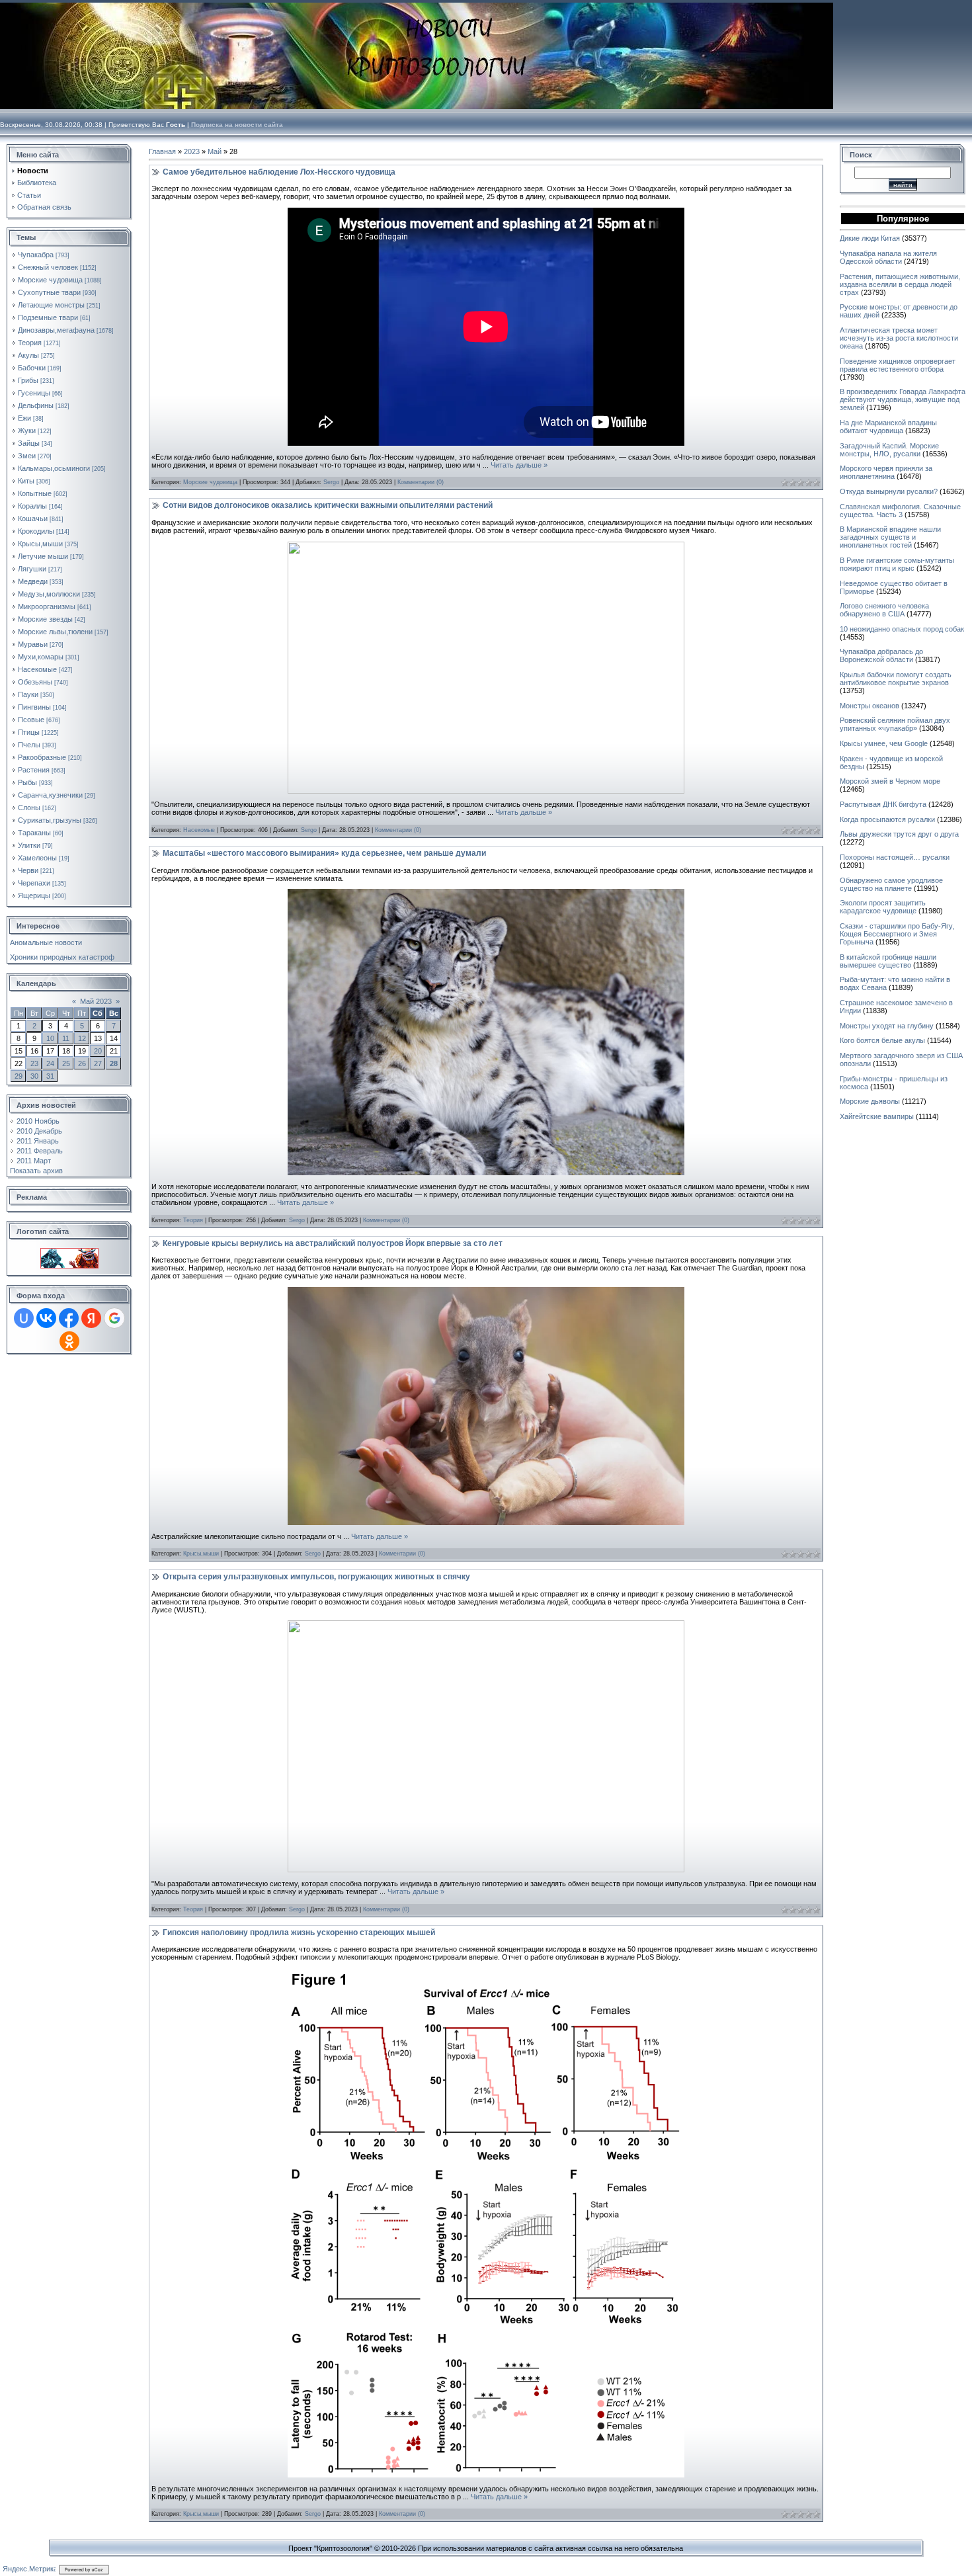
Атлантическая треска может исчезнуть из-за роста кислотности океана (899, 338)
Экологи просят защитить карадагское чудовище (883, 907)
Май (215, 151)
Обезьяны (35, 682)
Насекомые (37, 669)
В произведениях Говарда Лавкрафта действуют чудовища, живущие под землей (903, 399)
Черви (28, 870)
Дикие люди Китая (870, 238)
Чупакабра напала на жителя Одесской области (888, 257)
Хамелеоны (37, 858)
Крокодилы (36, 531)
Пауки (28, 694)
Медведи (33, 581)
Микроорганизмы (47, 606)
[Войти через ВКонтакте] (46, 1318)
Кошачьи (33, 519)
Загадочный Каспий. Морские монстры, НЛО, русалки (889, 450)
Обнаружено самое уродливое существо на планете (891, 884)
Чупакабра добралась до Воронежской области (881, 655)
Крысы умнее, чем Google (884, 743)
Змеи (27, 456)
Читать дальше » (519, 465)
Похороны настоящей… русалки (895, 857)
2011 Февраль (40, 1151)
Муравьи (33, 644)
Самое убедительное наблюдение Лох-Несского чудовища (279, 172)
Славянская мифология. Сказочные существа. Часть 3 (900, 511)
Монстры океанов (870, 706)
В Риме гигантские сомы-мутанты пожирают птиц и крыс (897, 564)
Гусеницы (34, 393)
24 (50, 1063)
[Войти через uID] (24, 1318)
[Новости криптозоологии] (69, 1252)
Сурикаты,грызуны (50, 820)
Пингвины (34, 707)
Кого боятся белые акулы (882, 1040)
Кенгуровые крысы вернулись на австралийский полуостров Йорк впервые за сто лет (333, 1243)
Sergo (331, 482)
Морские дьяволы (870, 1101)
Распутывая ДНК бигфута (883, 804)
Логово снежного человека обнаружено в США (884, 610)
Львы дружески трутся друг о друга (899, 834)
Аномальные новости (46, 942)
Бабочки (32, 368)
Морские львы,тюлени (55, 632)
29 (19, 1076)
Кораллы (32, 506)
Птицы (29, 732)
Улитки (29, 845)
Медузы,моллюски (49, 594)
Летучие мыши (43, 556)
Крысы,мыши (40, 544)
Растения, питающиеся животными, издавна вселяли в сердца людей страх (900, 284)
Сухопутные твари (49, 292)
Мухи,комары (41, 657)
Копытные (35, 493)
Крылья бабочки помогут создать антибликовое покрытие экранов (896, 679)
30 (34, 1076)
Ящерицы (34, 895)
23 (34, 1063)
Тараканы (34, 833)
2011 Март (34, 1161)
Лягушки (32, 569)
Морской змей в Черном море (890, 781)
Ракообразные (42, 757)
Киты (26, 481)
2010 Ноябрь (38, 1121)
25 (66, 1063)
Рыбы (27, 782)
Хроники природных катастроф (62, 957)
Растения (34, 770)
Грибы (28, 380)
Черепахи (34, 883)
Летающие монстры (51, 305)
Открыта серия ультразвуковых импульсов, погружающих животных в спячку (316, 1577)
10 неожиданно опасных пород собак (902, 629)
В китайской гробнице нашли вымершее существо (888, 961)
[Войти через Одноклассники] (69, 1341)
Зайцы (29, 443)
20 (98, 1051)
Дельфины (36, 405)
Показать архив (36, 1171)
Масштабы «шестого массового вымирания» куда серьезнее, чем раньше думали (324, 853)
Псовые (31, 720)
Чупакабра (36, 255)
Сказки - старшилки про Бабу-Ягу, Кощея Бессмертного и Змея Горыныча (897, 934)
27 (98, 1063)
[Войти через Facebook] (69, 1318)
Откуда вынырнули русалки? (889, 491)
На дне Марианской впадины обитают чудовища (888, 427)
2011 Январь (38, 1141)
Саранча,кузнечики (50, 795)
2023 (192, 151)
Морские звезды (45, 619)
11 (66, 1038)
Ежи (24, 418)
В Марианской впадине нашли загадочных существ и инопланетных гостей (890, 537)
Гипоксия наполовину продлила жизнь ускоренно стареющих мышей (299, 1932)
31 (50, 1076)
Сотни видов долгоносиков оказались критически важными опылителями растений (328, 505)
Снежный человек (48, 267)
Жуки (27, 431)
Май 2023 (96, 1001)
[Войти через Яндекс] (91, 1318)
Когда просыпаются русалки (887, 819)
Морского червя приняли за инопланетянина (886, 472)
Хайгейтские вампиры (877, 1116)
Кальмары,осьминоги (54, 468)
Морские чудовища (50, 280)
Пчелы (29, 745)
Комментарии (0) (421, 482)
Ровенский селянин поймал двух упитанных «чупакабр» (895, 724)
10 (50, 1038)
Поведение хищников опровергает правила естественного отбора (898, 365)
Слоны (29, 808)
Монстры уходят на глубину (887, 1026)
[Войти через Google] (114, 1318)
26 (82, 1063)
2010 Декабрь (39, 1131)
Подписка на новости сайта (237, 125)
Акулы (28, 355)
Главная (162, 151)
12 (82, 1038)
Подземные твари (48, 317)
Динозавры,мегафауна (56, 330)
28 (114, 1063)
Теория (30, 343)
